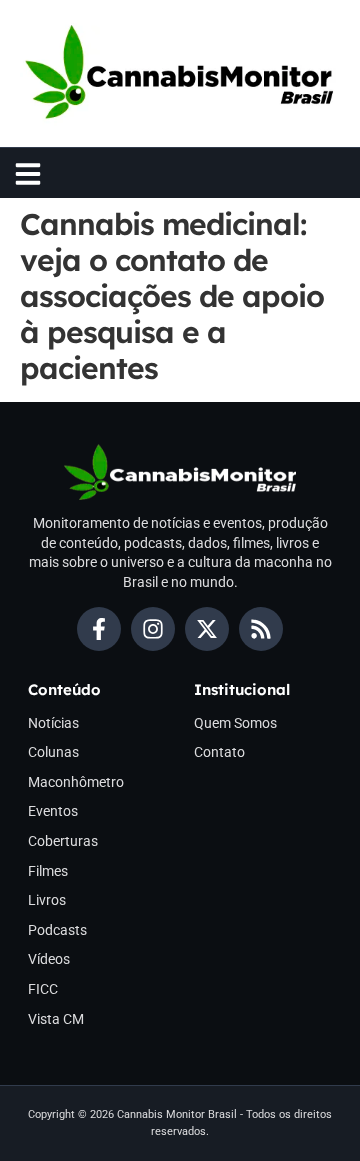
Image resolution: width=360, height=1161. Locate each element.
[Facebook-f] (99, 629)
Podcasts (57, 930)
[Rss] (261, 629)
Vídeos (49, 959)
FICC (43, 989)
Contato (219, 752)
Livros (47, 900)
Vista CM (56, 1019)
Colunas (53, 752)
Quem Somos (235, 723)
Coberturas (63, 841)
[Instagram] (153, 629)
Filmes (48, 871)
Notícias (53, 723)
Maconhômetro (76, 782)
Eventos (53, 811)
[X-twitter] (207, 629)
